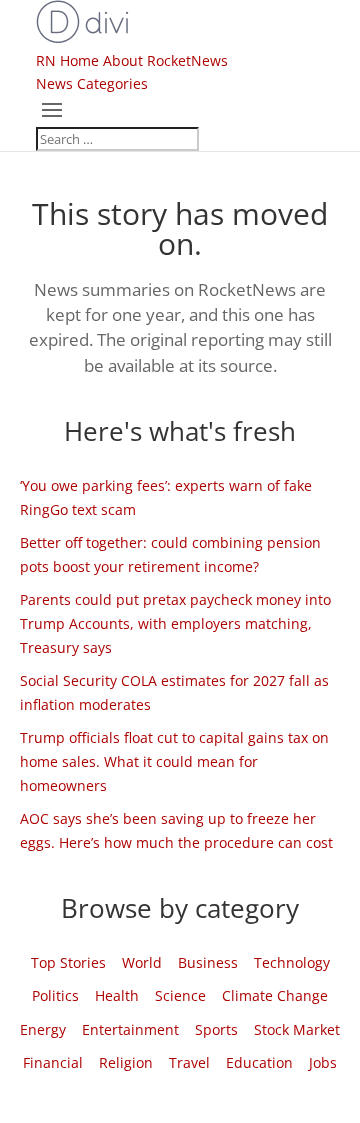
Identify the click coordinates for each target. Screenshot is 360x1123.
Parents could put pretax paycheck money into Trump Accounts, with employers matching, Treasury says (175, 623)
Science (180, 995)
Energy (43, 1029)
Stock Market (297, 1029)
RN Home (67, 60)
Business (208, 962)
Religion (126, 1062)
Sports (216, 1029)
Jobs (323, 1062)
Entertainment (130, 1029)
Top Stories (68, 962)
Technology (292, 962)
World (142, 962)
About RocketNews (165, 60)
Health (117, 995)
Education (259, 1062)
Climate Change (275, 995)
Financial (53, 1062)
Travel (189, 1062)
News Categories (92, 83)
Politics (55, 995)
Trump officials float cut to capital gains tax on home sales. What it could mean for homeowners (174, 761)
